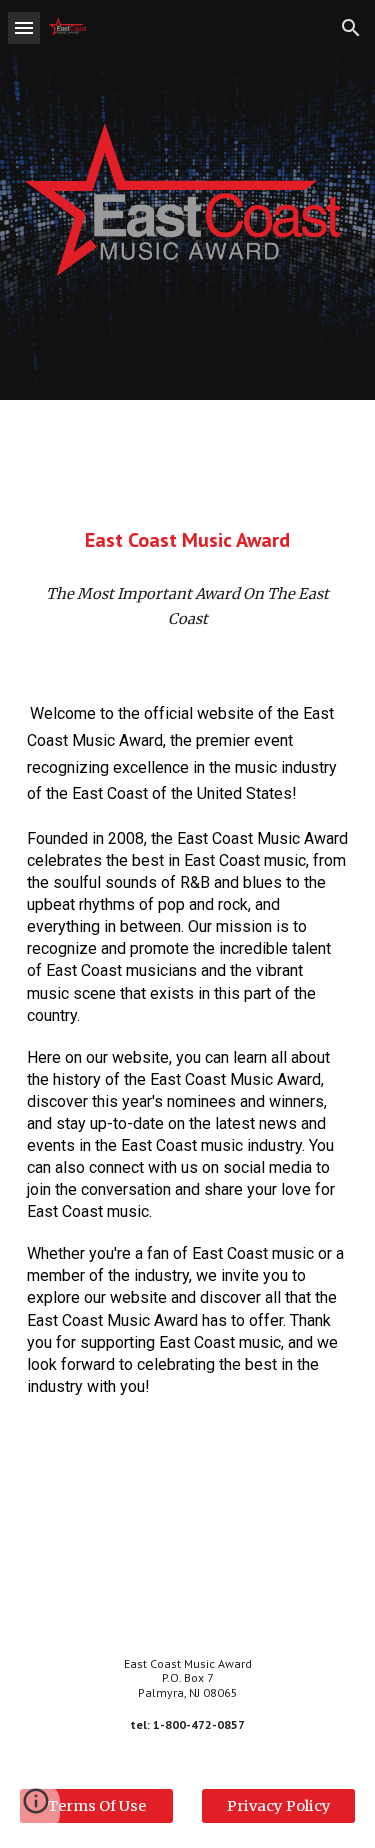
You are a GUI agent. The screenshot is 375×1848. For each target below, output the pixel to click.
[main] (188, 540)
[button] (24, 27)
